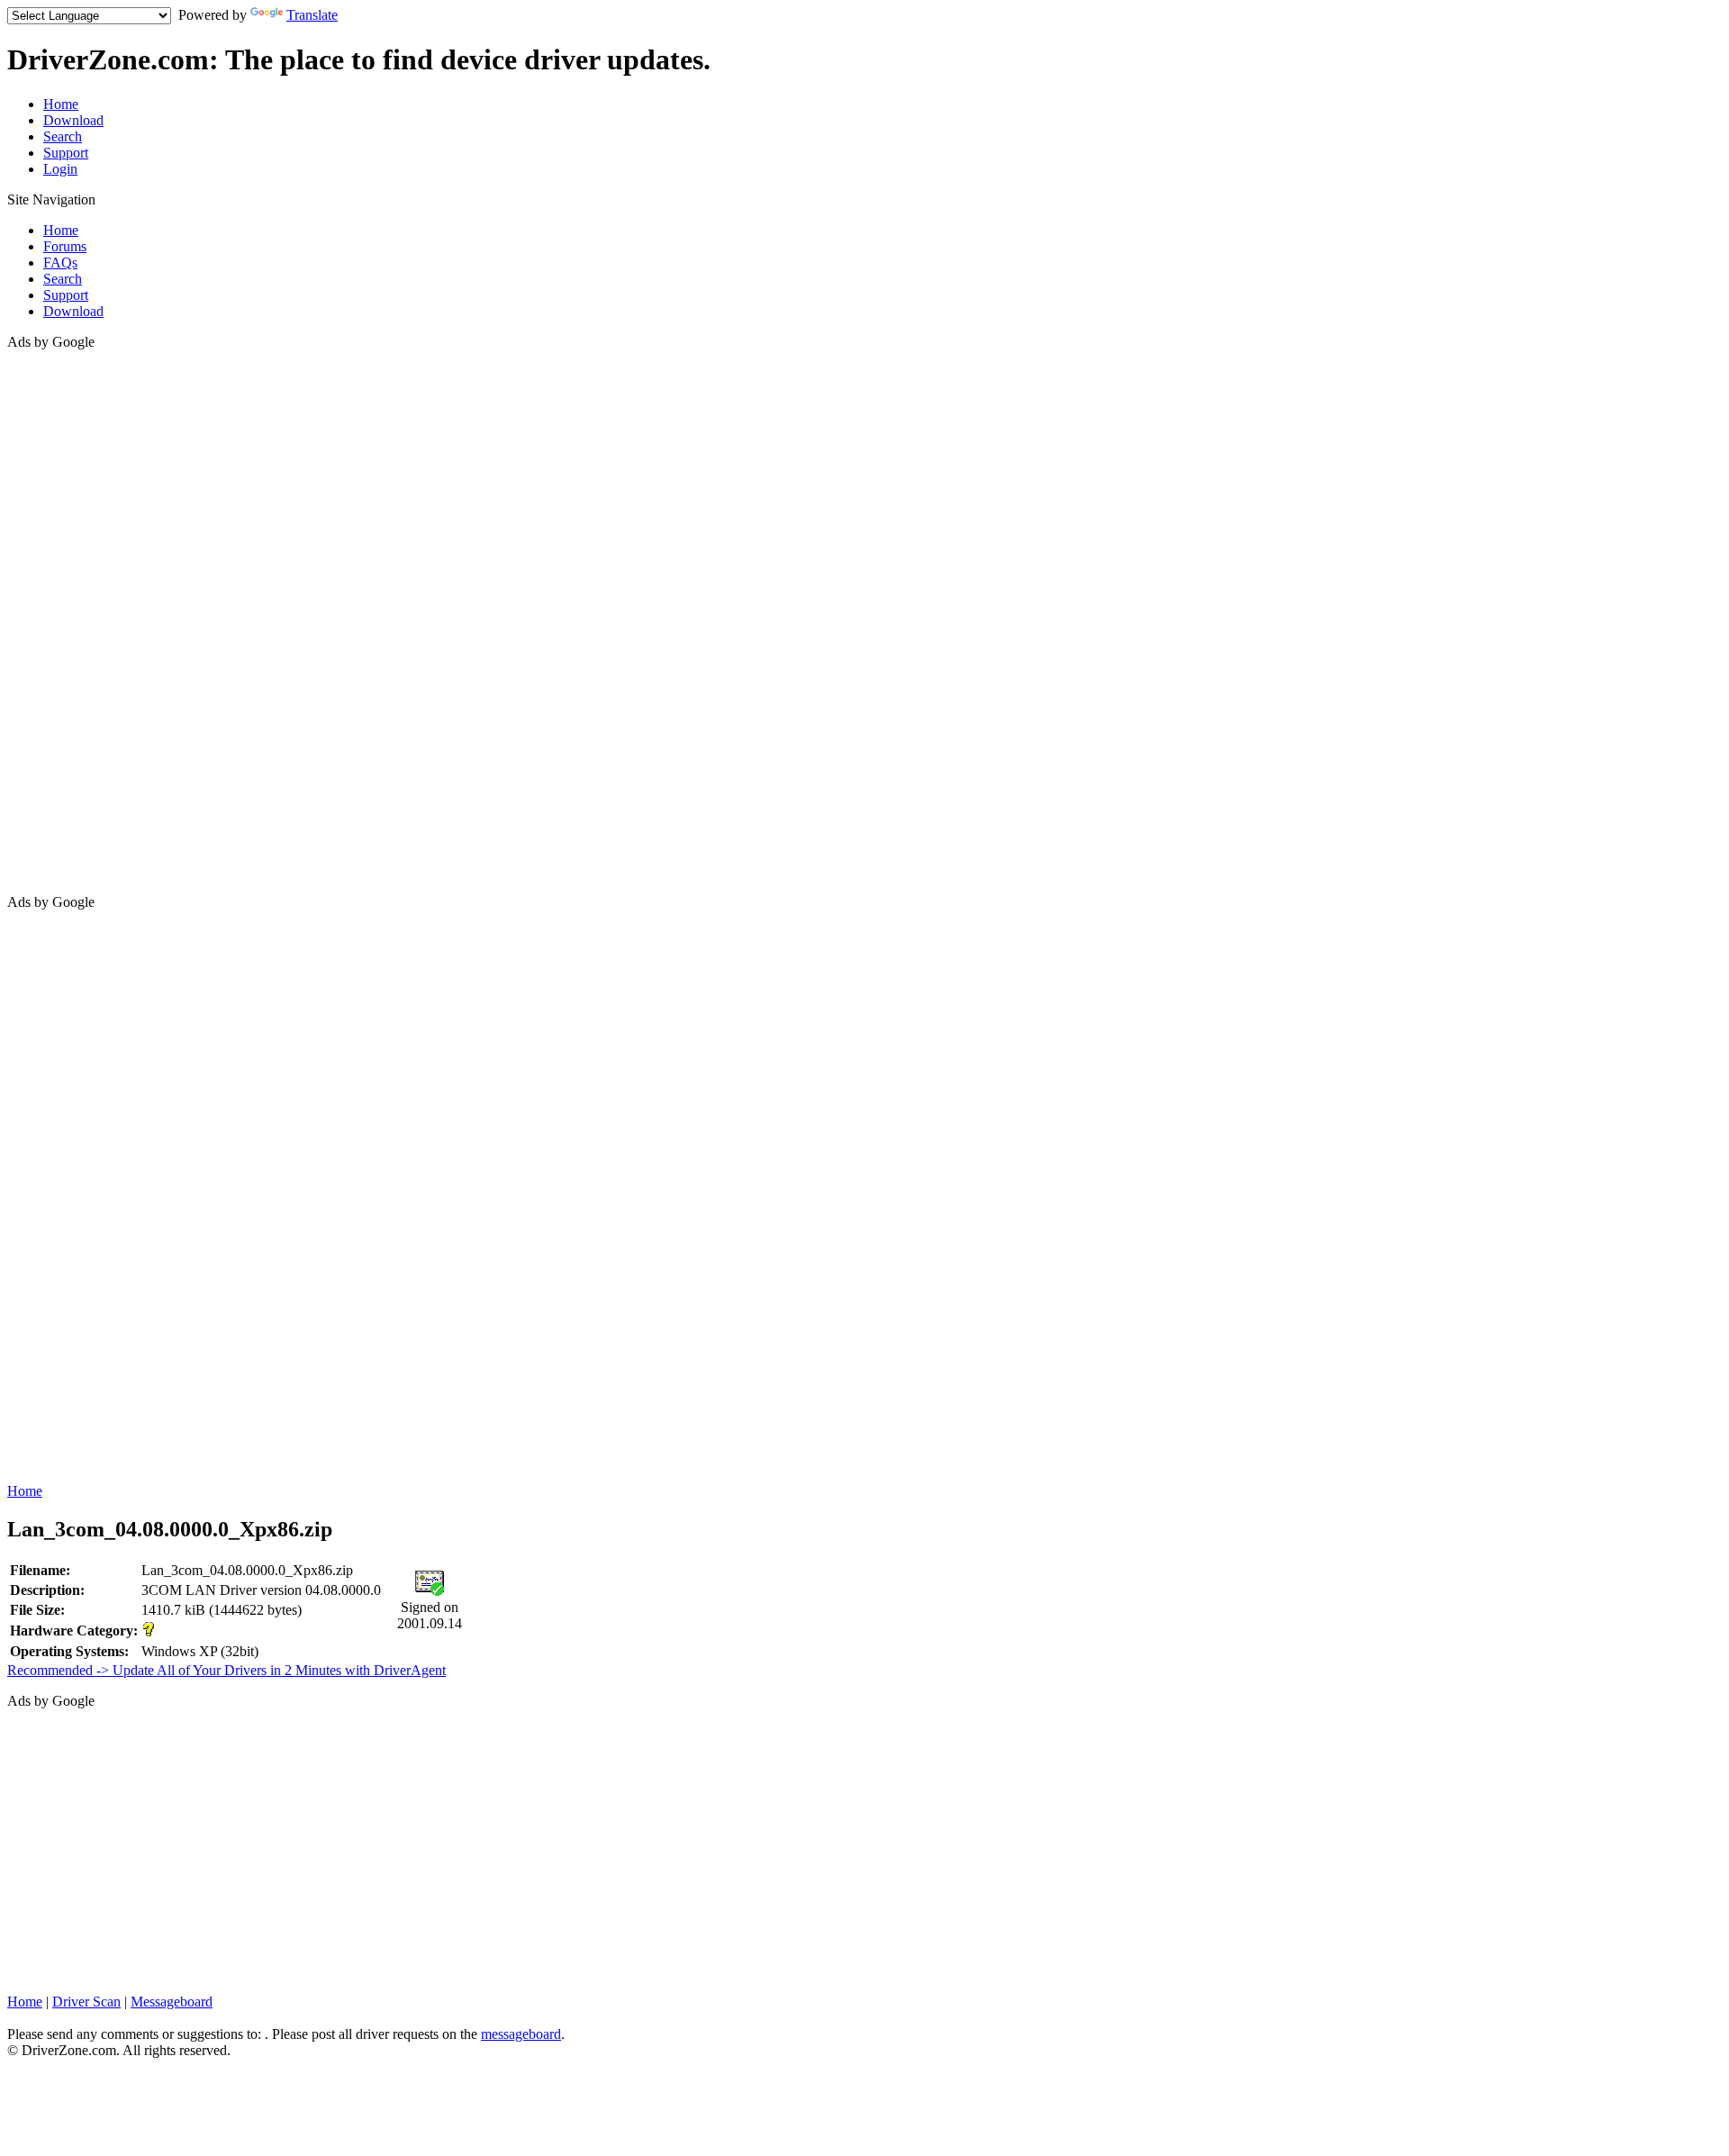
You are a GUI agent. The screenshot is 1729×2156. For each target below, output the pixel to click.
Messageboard (172, 2002)
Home (61, 104)
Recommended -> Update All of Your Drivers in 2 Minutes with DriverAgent (226, 1670)
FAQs (60, 263)
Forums (65, 246)
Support (66, 153)
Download (73, 120)
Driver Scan (86, 2002)
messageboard (521, 2034)
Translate (312, 15)
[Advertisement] (79, 621)
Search (63, 136)
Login (60, 169)
